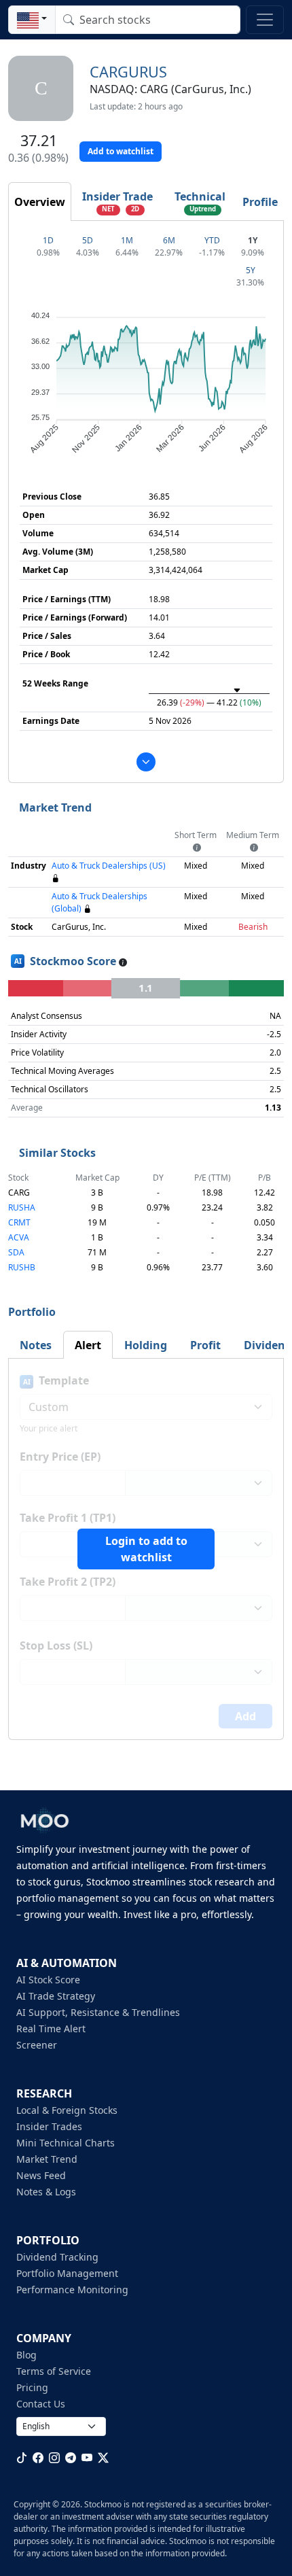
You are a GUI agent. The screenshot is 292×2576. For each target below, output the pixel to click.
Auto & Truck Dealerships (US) (109, 866)
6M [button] (169, 240)
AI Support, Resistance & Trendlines (98, 2012)
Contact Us (41, 2404)
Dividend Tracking (57, 2257)
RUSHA (22, 1207)
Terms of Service (54, 2371)
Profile (260, 202)
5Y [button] (251, 270)
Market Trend (47, 2159)
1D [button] (48, 240)
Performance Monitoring (72, 2290)
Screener (37, 2045)
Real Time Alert (51, 2029)
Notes (36, 1345)
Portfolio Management (67, 2273)
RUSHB (22, 1267)
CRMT (19, 1222)
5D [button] (88, 240)
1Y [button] (253, 240)
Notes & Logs (46, 2192)
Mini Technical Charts (66, 2143)
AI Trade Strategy (56, 1996)
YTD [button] (212, 240)
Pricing (32, 2387)
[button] (32, 20)
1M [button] (127, 240)
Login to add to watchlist (146, 1549)
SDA (16, 1252)
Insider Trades (49, 2126)
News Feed (41, 2175)
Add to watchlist (121, 151)
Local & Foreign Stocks (67, 2110)
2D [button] (135, 209)
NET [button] (108, 209)
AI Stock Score (48, 1980)
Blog (26, 2355)
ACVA (19, 1237)
